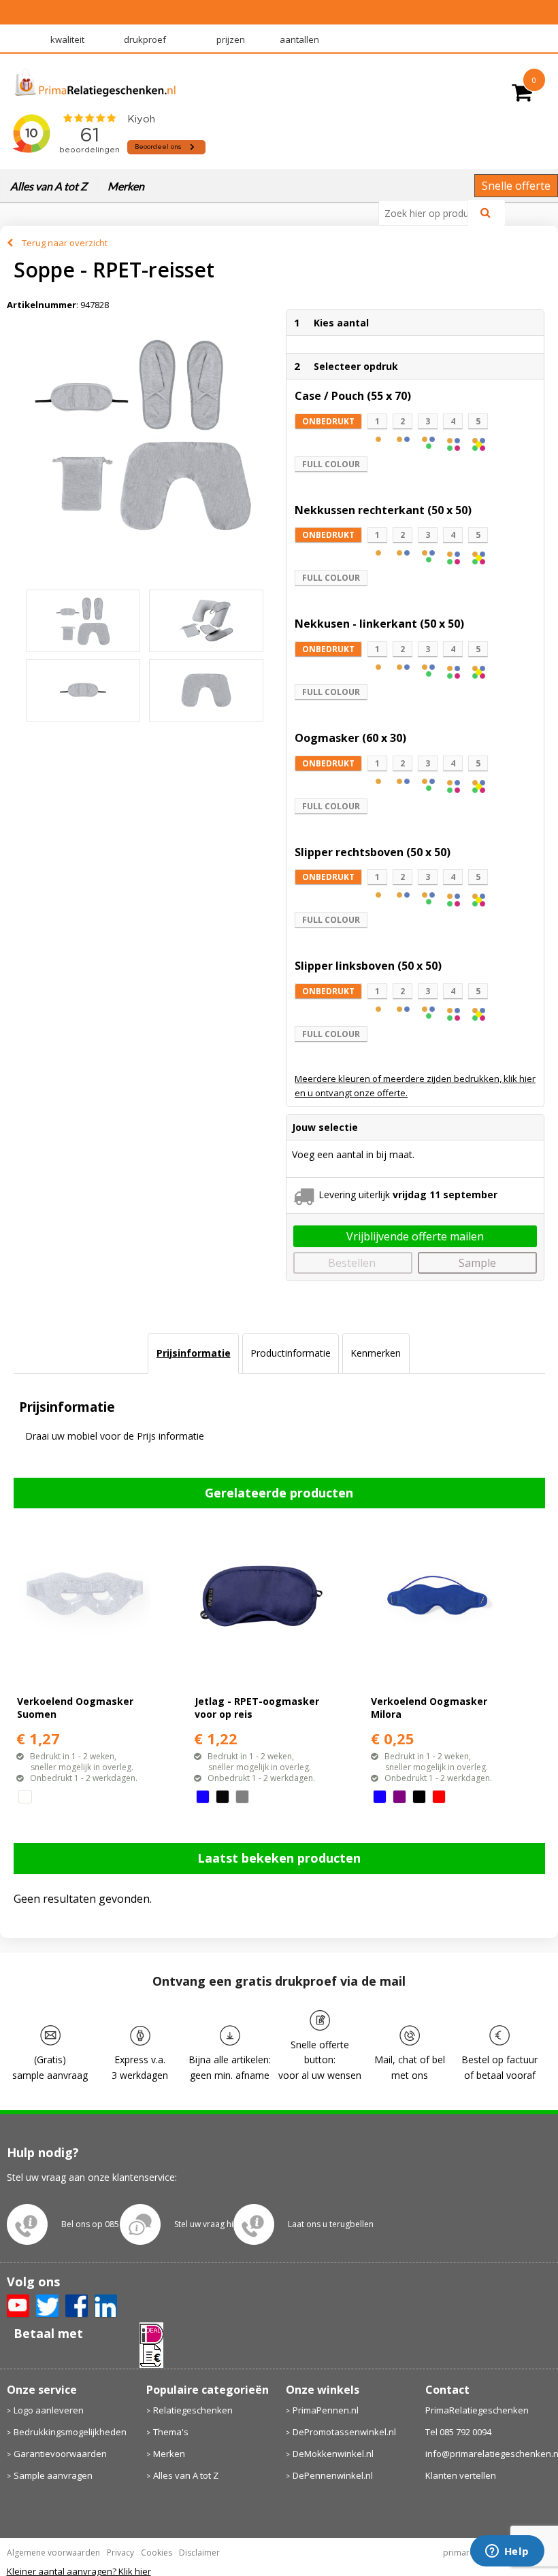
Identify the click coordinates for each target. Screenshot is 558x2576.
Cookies (157, 2553)
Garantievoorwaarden (60, 2454)
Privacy (120, 2553)
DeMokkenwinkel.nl (333, 2454)
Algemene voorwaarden (53, 2553)
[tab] (193, 1353)
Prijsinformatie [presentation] (194, 1353)
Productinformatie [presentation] (291, 1353)
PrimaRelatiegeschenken (477, 2410)
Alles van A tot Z (49, 186)
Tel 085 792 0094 (458, 2432)
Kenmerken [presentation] (376, 1353)
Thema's (171, 2432)
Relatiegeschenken (193, 2410)
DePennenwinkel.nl (333, 2475)
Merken (126, 186)
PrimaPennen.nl (326, 2410)
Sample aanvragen (53, 2475)
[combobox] (429, 213)
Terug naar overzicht (65, 243)
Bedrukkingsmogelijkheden (70, 2432)
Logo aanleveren (49, 2410)
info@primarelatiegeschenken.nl (489, 2454)
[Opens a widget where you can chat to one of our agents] (507, 2552)
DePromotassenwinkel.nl (344, 2432)
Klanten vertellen (461, 2475)
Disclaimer (199, 2553)
